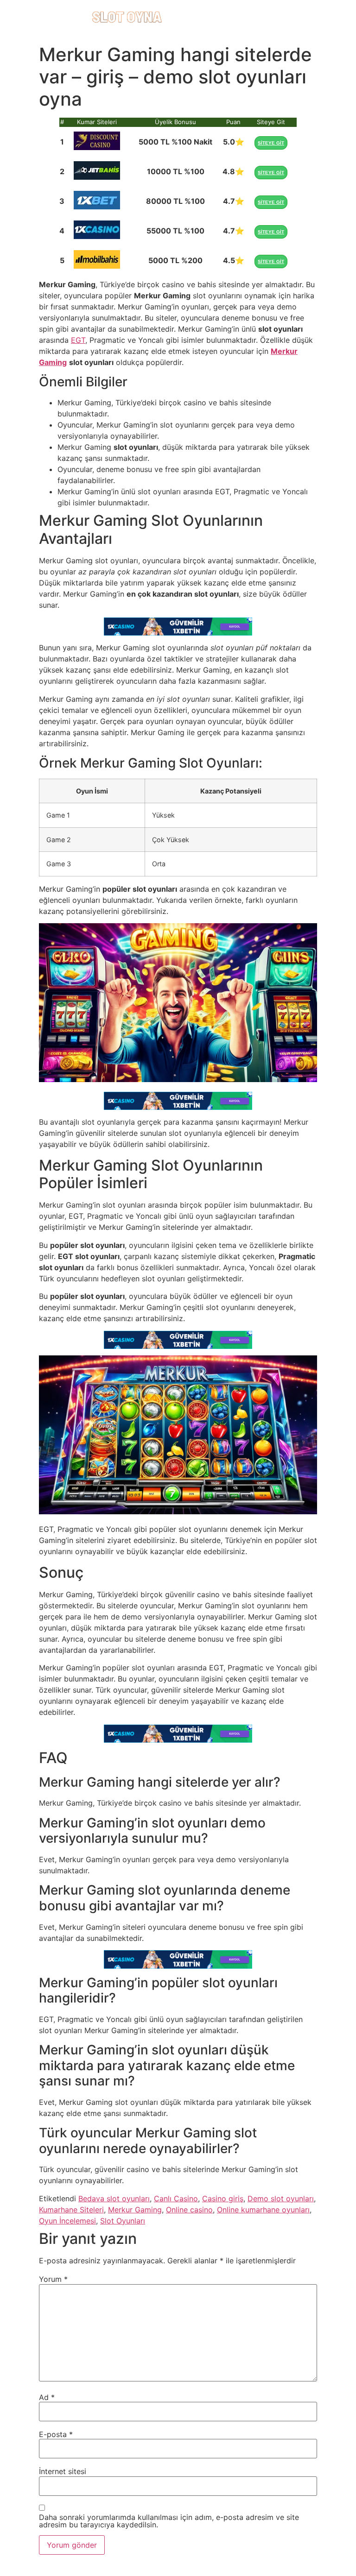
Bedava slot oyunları (114, 2198)
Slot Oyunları (123, 2221)
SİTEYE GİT (271, 143)
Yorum (53, 2279)
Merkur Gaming (135, 2210)
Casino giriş (223, 2198)
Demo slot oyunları (281, 2198)
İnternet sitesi (63, 2471)
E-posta (56, 2434)
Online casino (189, 2210)
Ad (47, 2397)
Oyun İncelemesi (67, 2221)
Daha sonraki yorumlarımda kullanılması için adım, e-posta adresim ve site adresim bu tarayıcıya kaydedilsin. (169, 2521)
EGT (78, 340)
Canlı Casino (176, 2198)
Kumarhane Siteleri (71, 2210)
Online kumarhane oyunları (263, 2210)
